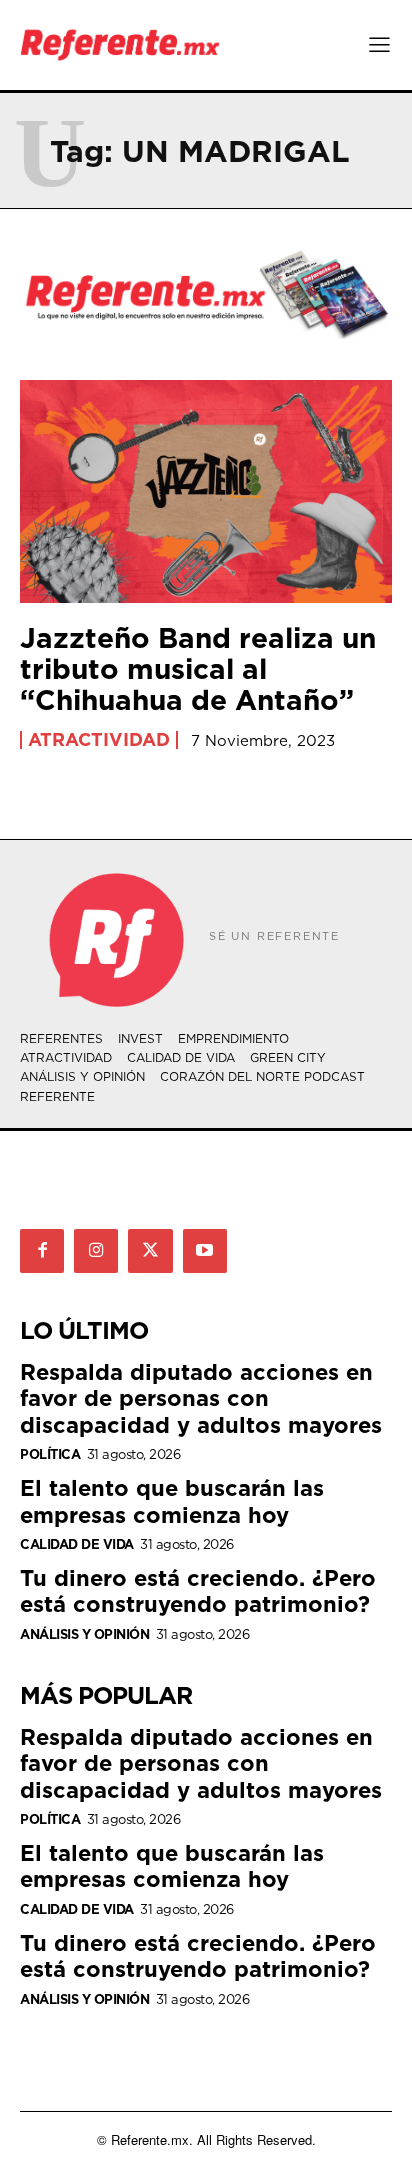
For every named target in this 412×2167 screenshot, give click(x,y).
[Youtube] (205, 1251)
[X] (150, 1251)
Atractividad (99, 740)
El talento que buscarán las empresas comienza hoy (172, 1500)
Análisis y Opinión (84, 1634)
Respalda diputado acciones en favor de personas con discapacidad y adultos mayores (201, 1398)
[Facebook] (42, 1251)
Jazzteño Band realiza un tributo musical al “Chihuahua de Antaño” (198, 668)
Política (50, 1454)
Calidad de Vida (77, 1544)
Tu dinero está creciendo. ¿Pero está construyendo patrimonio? (198, 1590)
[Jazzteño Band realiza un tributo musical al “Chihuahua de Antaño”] (206, 491)
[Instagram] (96, 1251)
